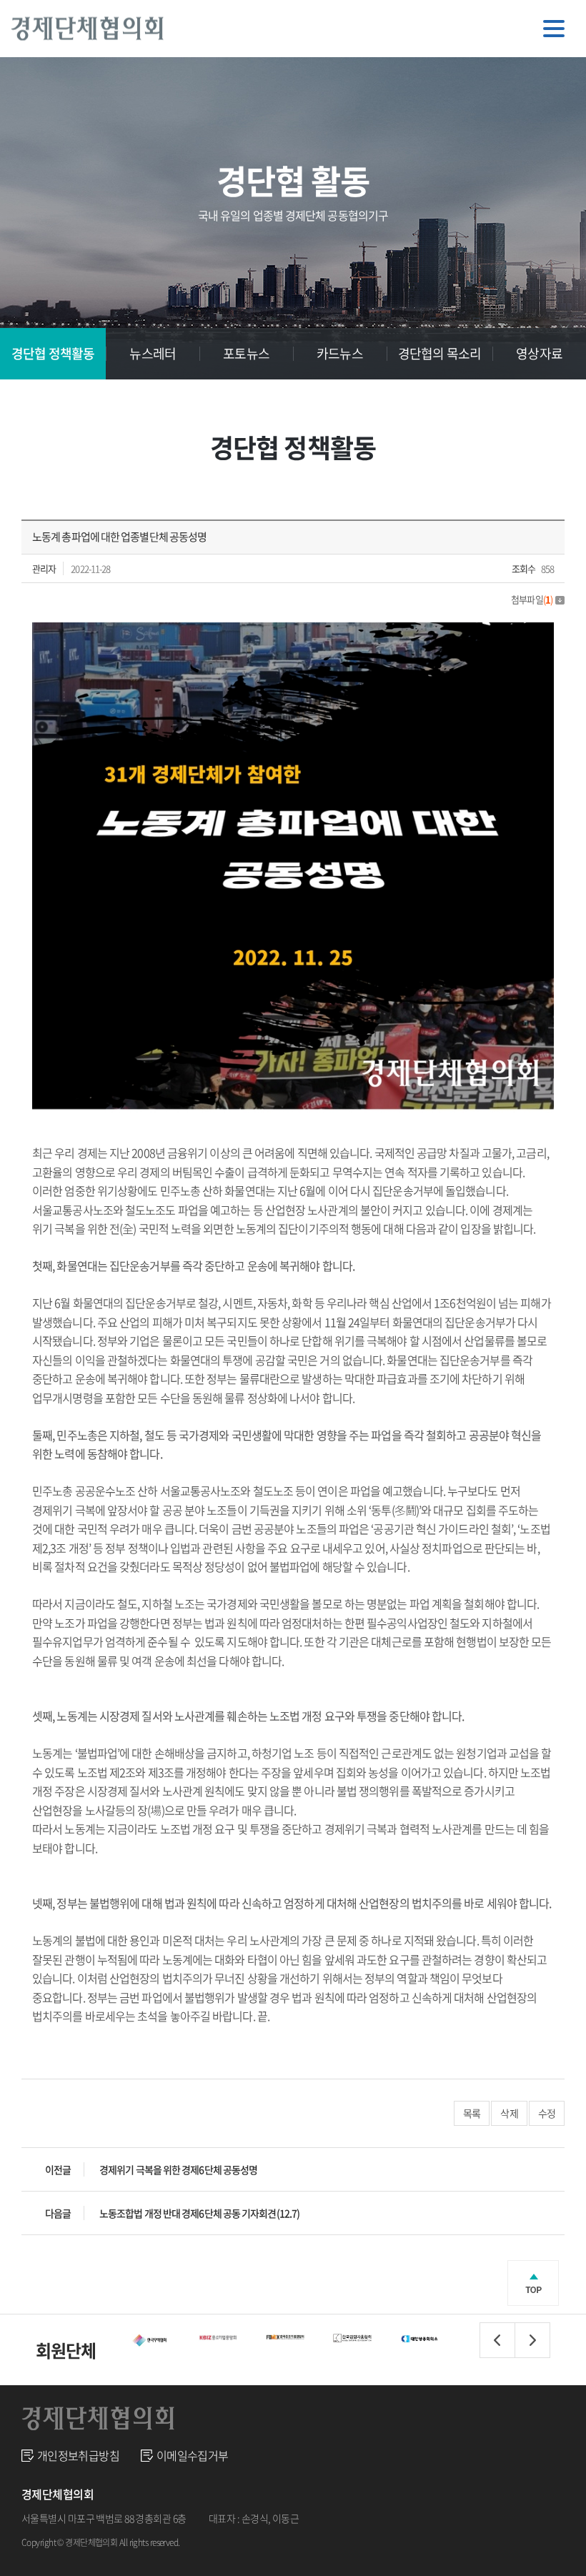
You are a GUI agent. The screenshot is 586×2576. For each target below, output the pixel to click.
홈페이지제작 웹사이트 (227, 2542)
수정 (547, 2113)
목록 (472, 2113)
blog (282, 2542)
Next (532, 2340)
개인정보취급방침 (78, 2455)
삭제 (509, 2113)
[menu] (554, 29)
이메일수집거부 (193, 2455)
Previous (497, 2340)
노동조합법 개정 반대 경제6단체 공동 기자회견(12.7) (199, 2213)
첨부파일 (532, 599)
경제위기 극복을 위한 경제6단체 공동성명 (178, 2169)
